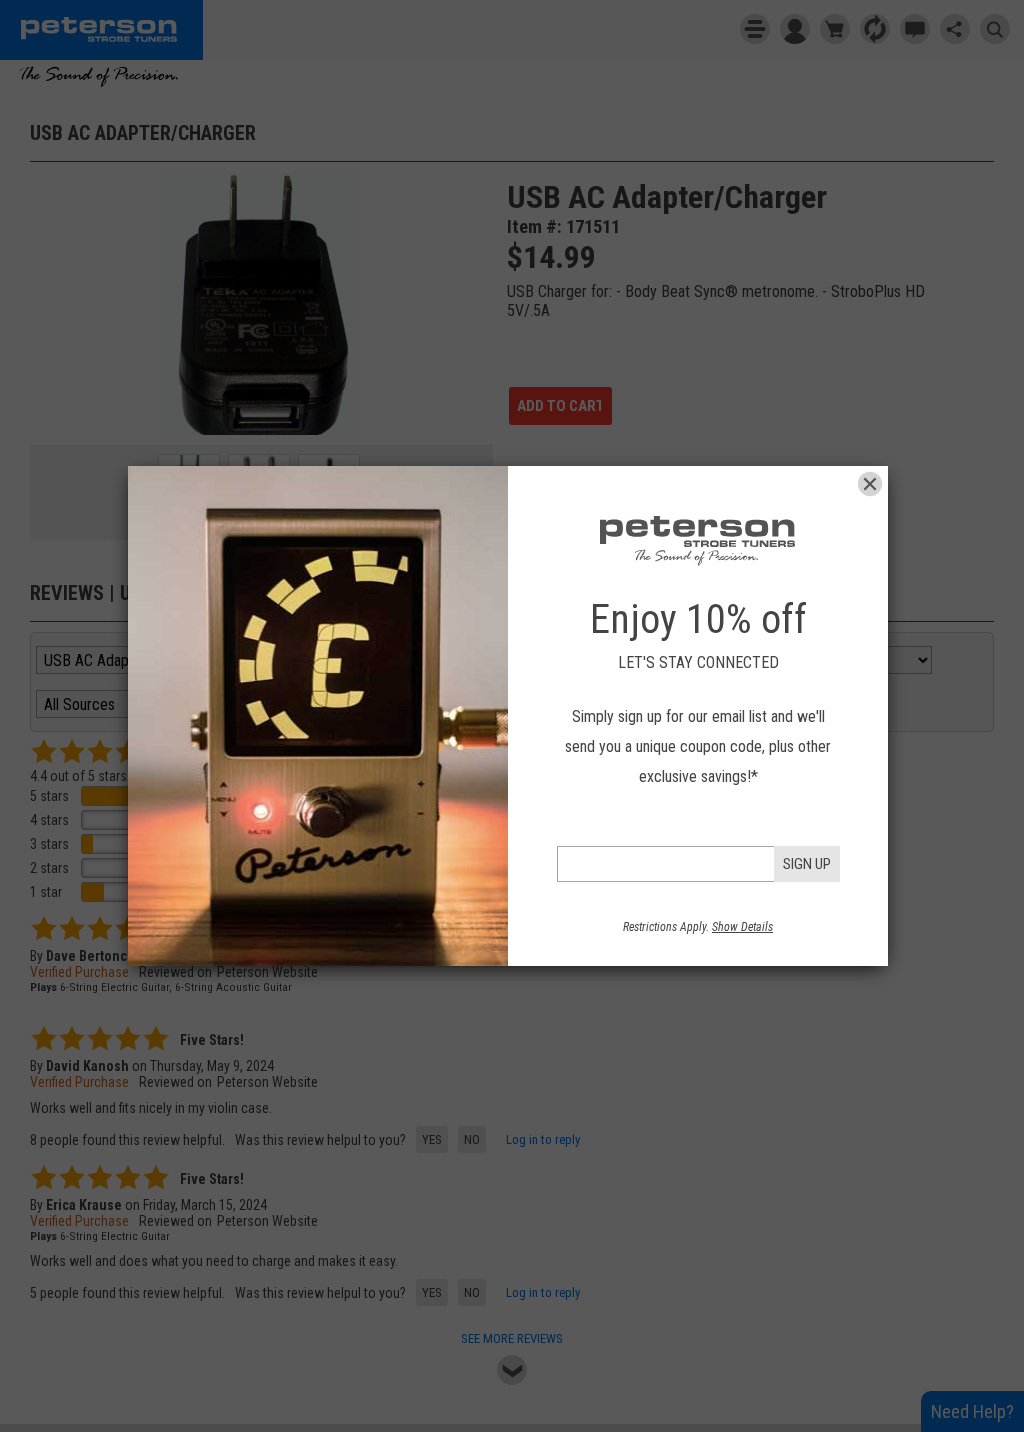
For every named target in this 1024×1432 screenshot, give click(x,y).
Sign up (807, 864)
